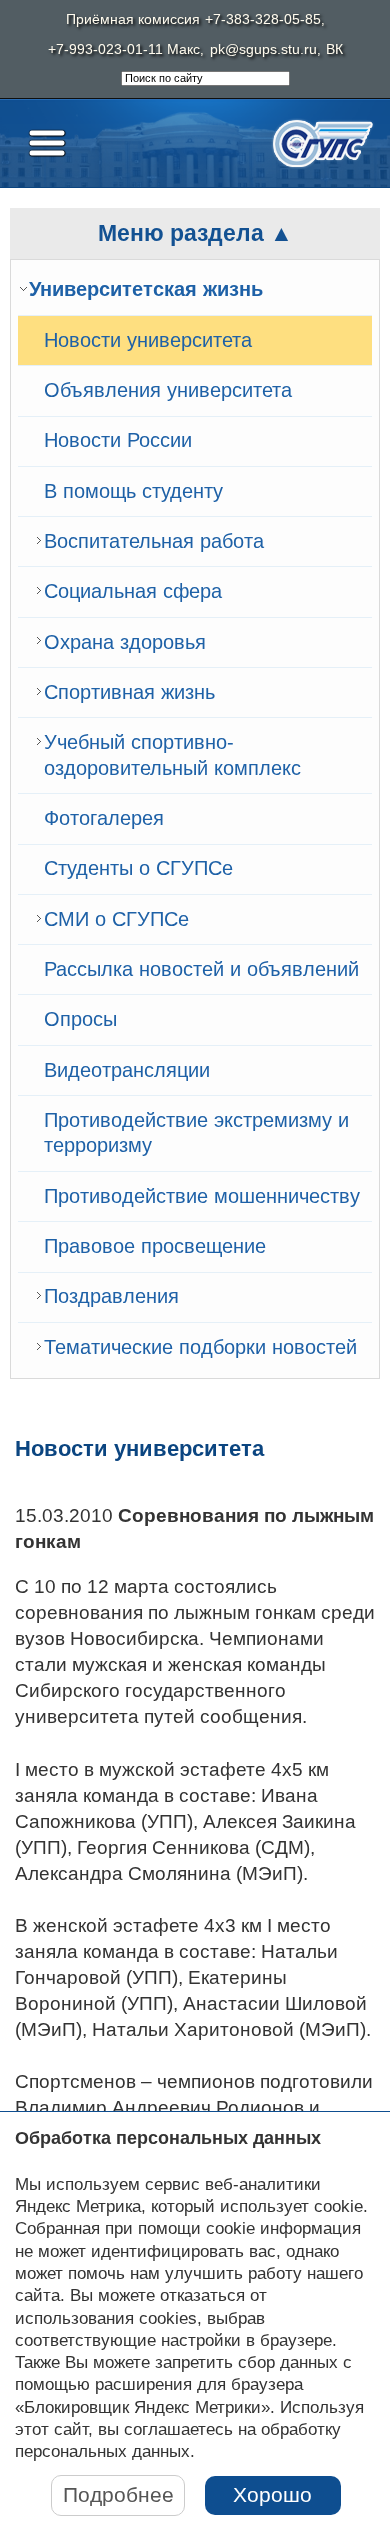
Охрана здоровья (125, 642)
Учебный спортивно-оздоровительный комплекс (172, 755)
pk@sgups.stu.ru (263, 49)
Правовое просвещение (155, 1246)
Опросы (80, 1019)
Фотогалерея (104, 818)
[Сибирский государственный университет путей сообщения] (323, 143)
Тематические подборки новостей (200, 1347)
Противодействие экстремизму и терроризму (196, 1133)
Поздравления (111, 1296)
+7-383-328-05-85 (263, 19)
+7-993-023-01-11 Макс (124, 49)
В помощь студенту (133, 491)
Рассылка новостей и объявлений (201, 969)
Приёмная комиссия (133, 19)
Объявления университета (168, 390)
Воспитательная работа (154, 541)
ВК (334, 49)
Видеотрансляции (127, 1070)
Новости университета (148, 340)
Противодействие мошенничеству (202, 1196)
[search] (205, 79)
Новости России (118, 440)
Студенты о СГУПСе (138, 868)
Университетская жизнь (146, 289)
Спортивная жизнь (129, 692)
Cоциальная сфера (133, 591)
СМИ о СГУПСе (116, 919)
